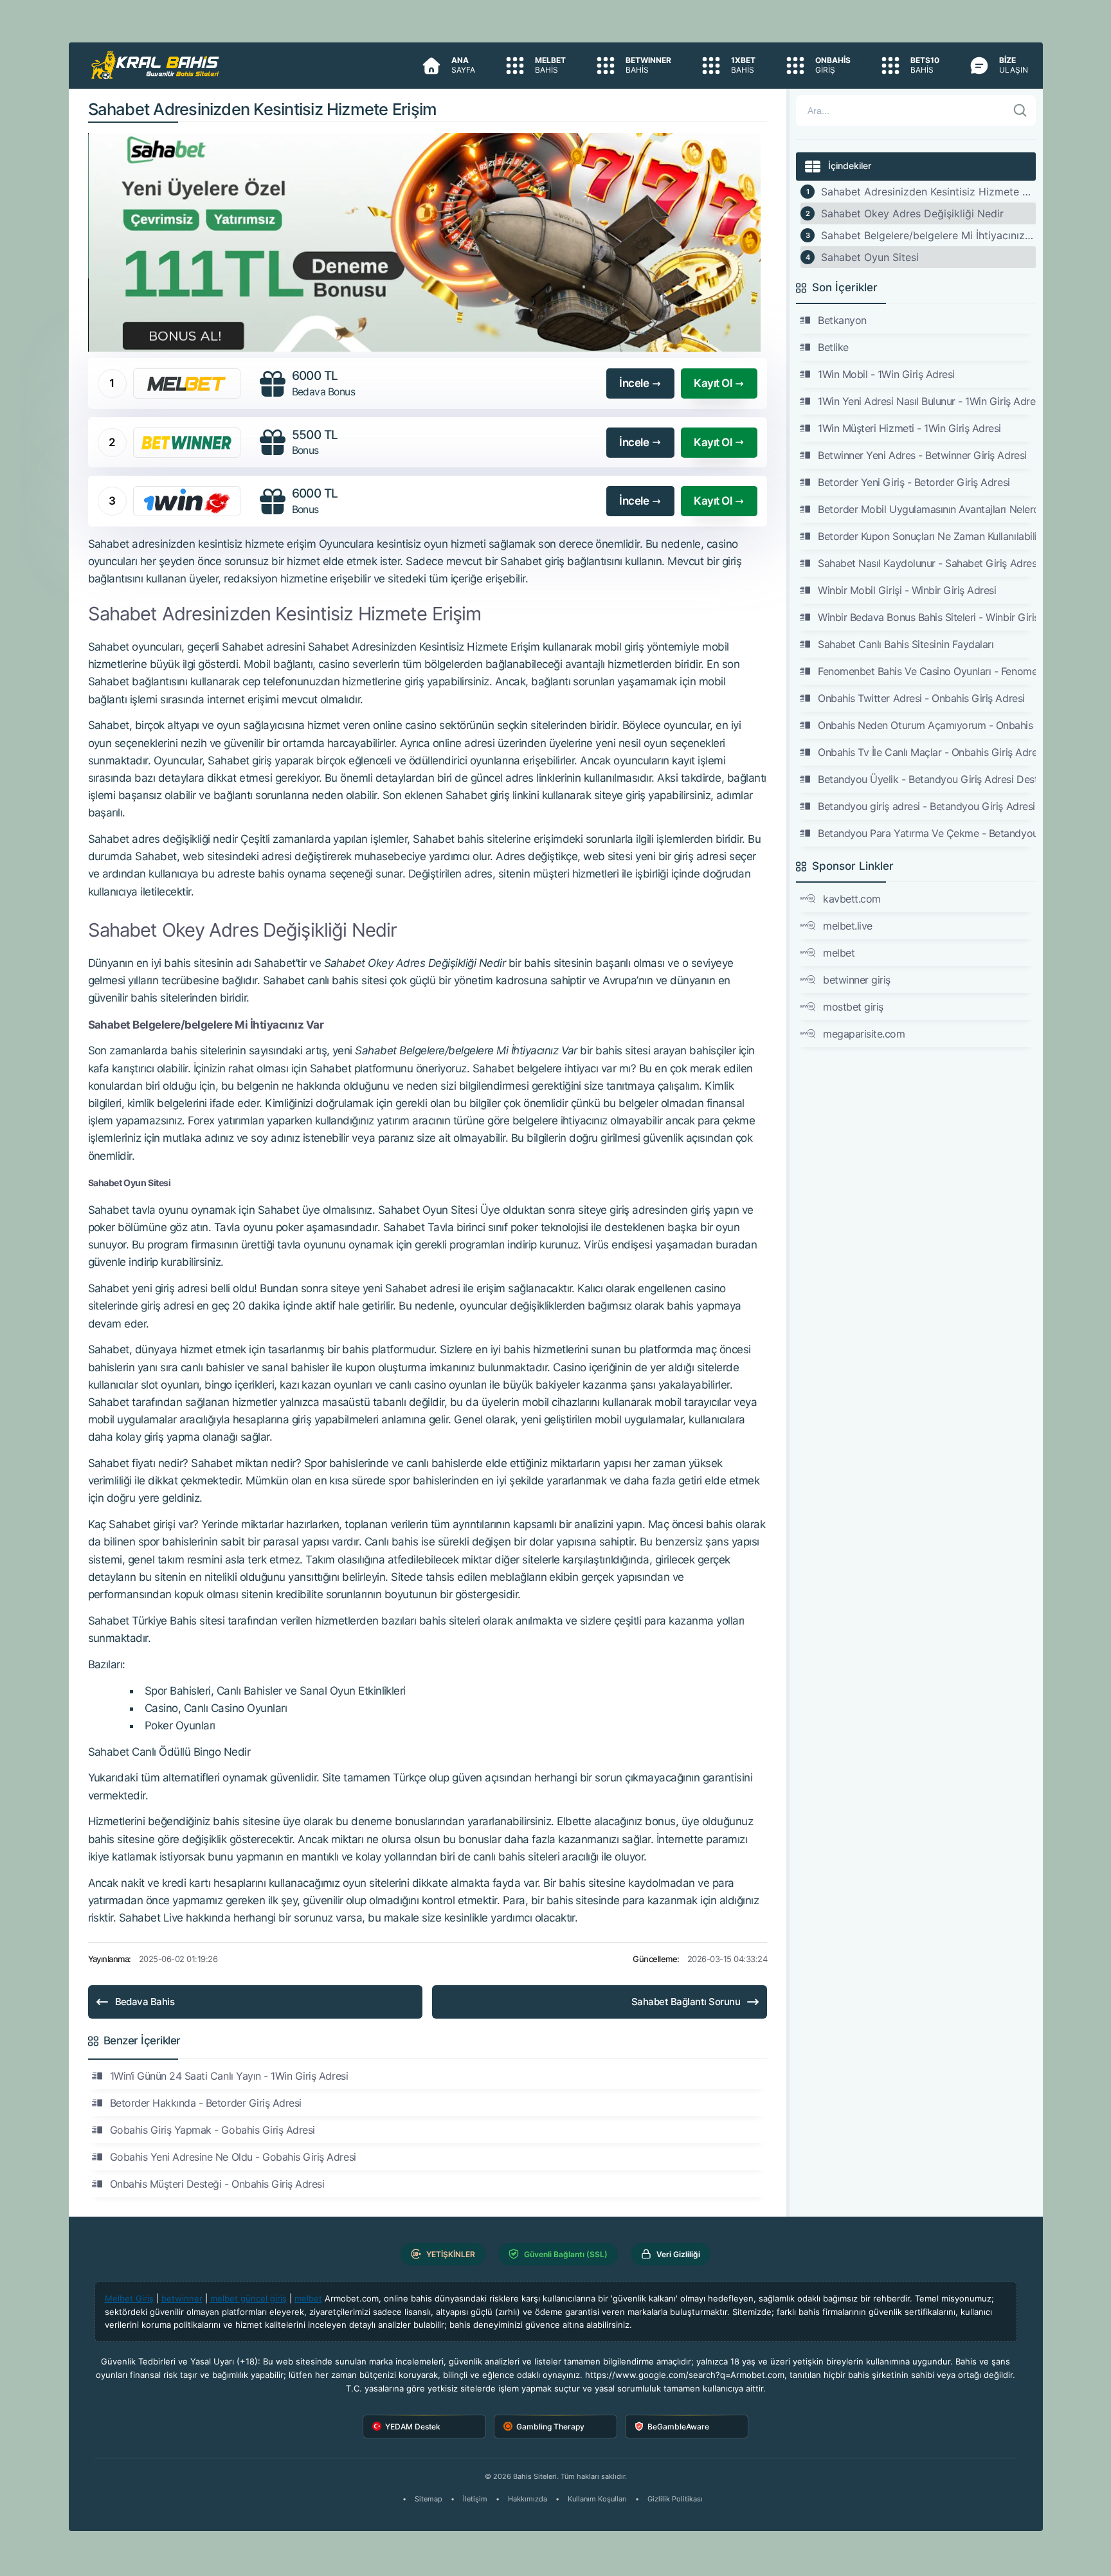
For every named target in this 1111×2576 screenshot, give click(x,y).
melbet (839, 953)
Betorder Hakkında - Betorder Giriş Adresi (206, 2103)
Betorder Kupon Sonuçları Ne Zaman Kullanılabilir (926, 536)
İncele (634, 383)
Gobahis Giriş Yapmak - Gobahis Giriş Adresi (212, 2130)
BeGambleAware (678, 2427)
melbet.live (848, 926)
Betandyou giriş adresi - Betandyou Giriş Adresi (926, 806)
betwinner (182, 2298)
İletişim (475, 2499)
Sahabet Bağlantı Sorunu (686, 2002)
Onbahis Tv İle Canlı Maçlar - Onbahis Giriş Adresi (926, 752)
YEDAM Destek (413, 2427)
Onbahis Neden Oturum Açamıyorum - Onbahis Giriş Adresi (926, 725)
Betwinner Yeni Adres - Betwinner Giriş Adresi (922, 455)
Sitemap (429, 2499)
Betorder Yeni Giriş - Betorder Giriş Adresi (914, 482)
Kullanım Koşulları (597, 2499)
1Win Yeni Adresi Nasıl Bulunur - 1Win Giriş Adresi (926, 401)
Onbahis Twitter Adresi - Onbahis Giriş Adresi (921, 698)
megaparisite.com (864, 1034)
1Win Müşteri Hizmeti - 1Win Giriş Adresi (909, 428)
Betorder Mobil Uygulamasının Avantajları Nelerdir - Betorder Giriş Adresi (926, 509)
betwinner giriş (857, 980)
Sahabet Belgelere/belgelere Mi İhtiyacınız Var (928, 235)
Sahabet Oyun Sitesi (870, 257)
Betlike (833, 347)
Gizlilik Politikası (675, 2499)
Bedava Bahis (145, 2002)
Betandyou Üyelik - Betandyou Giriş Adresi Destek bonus (926, 779)
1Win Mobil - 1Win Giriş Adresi (886, 374)
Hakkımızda (528, 2499)
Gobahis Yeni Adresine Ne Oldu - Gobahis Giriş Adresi (233, 2157)
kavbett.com (852, 899)
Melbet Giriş (129, 2298)
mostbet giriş (853, 1007)
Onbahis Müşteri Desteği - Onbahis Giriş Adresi (217, 2184)
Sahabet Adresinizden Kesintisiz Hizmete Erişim (928, 192)
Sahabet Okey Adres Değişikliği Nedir (912, 213)
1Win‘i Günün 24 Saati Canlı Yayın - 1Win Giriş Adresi (229, 2076)
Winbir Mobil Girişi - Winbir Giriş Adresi (907, 590)
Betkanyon (842, 320)
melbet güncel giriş (248, 2298)
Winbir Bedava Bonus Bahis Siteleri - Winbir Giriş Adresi (926, 617)
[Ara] (1020, 111)
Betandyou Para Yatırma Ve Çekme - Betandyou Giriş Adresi (926, 833)
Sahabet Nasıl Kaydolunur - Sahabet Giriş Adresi (926, 563)
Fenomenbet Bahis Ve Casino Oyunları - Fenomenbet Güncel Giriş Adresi (926, 671)
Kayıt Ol (713, 383)
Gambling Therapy (550, 2427)
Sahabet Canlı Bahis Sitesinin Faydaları (906, 644)
